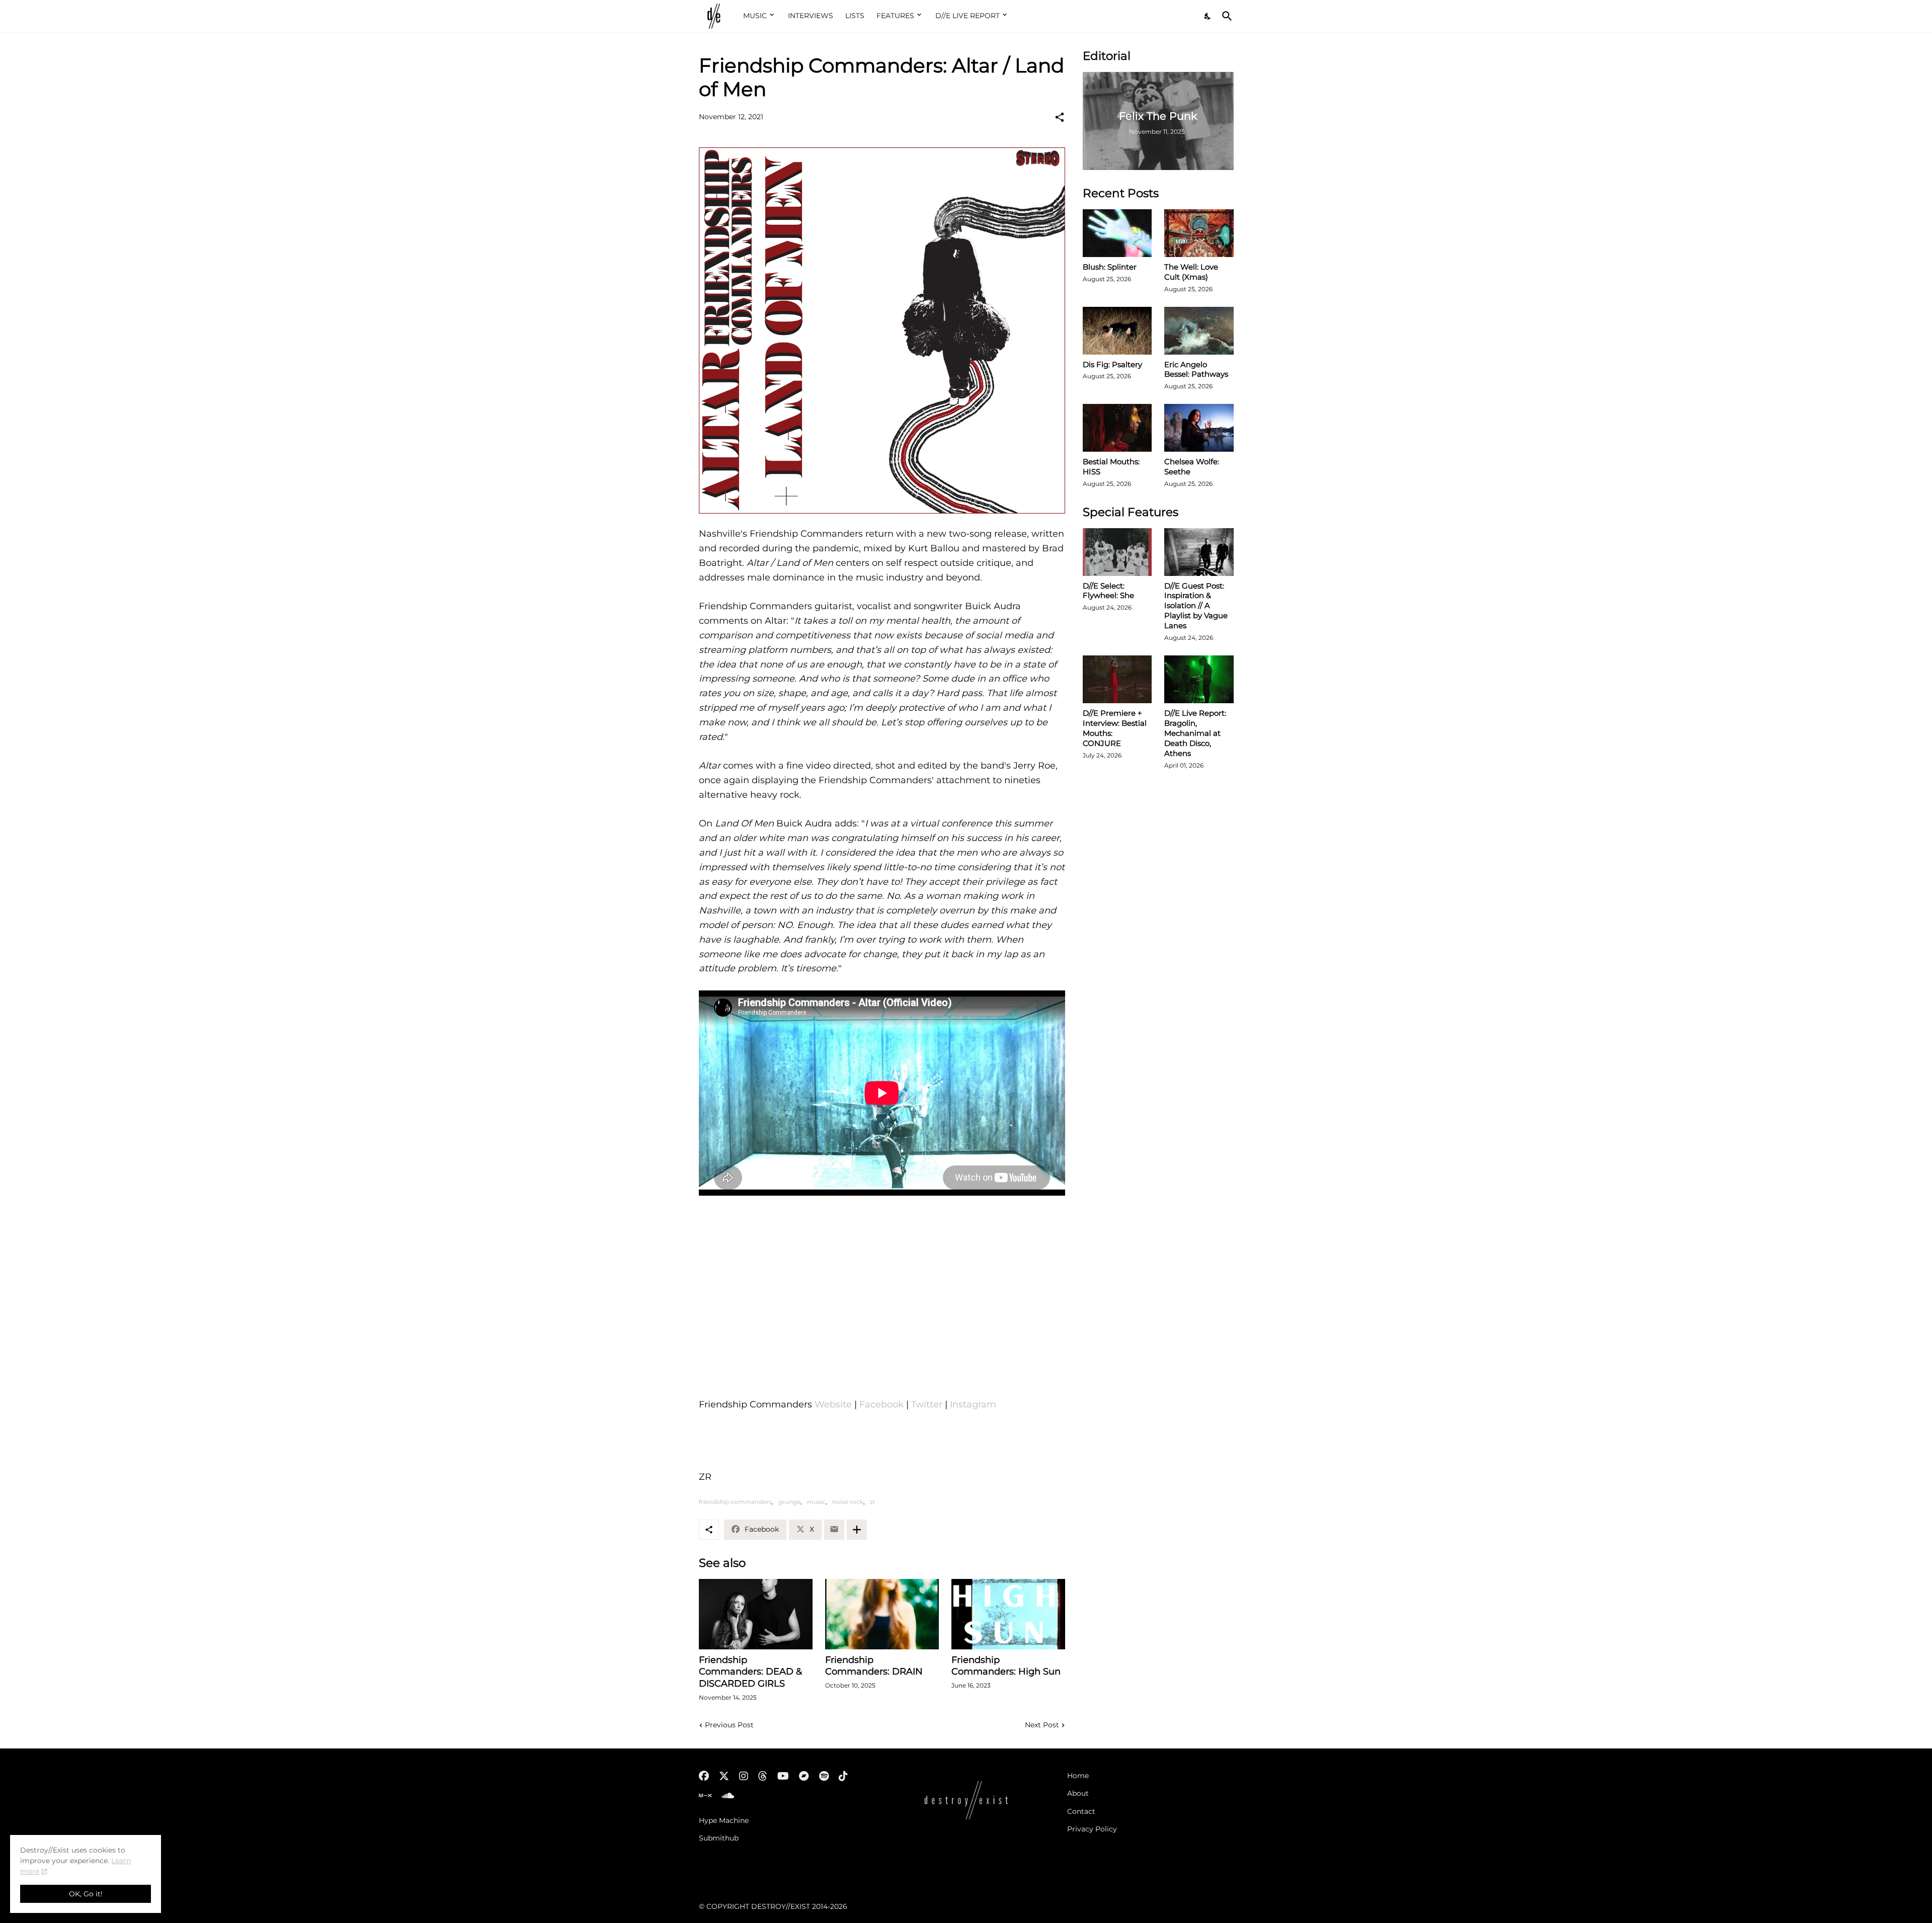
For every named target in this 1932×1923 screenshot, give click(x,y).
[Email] (834, 1530)
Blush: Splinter (1110, 267)
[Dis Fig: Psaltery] (1117, 331)
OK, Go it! (86, 1894)
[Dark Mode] (1208, 16)
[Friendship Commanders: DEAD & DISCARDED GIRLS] (756, 1614)
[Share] (1060, 117)
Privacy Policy (1092, 1829)
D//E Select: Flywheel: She (1108, 591)
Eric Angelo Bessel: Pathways (1196, 369)
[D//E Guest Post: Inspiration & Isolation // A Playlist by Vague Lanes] (1199, 552)
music (816, 1502)
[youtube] (783, 1776)
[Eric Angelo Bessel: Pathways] (1199, 331)
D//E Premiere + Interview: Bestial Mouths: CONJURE (1115, 728)
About (1078, 1793)
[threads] (763, 1776)
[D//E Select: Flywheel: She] (1117, 552)
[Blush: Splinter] (1117, 233)
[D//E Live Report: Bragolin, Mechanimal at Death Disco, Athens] (1199, 679)
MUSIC (755, 16)
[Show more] (857, 1530)
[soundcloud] (728, 1796)
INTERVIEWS (811, 16)
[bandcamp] (804, 1776)
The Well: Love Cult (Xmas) (1191, 272)
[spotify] (824, 1776)
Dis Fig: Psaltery (1112, 364)
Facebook (883, 1404)
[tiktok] (843, 1776)
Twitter (928, 1404)
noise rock (848, 1502)
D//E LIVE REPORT (968, 16)
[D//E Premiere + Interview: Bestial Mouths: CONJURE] (1117, 679)
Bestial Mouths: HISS (1111, 467)
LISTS (855, 16)
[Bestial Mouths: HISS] (1117, 428)
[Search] (1225, 16)
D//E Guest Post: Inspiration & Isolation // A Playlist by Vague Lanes (1196, 606)
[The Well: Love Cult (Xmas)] (1199, 233)
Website (834, 1404)
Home (1078, 1776)
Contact (1081, 1811)
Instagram (973, 1404)
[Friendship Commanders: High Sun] (1008, 1614)
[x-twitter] (724, 1776)
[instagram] (744, 1776)
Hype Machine (724, 1820)
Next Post (1042, 1725)
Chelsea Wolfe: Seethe (1192, 467)
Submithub (719, 1838)
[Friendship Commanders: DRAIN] (882, 1614)
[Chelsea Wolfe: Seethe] (1199, 428)
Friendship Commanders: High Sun (1006, 1666)
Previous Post (729, 1725)
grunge (789, 1502)
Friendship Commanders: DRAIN (874, 1666)
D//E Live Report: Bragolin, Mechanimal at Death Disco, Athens (1195, 733)
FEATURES (895, 16)
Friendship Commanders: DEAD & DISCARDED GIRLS (750, 1672)
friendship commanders (735, 1502)
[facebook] (704, 1776)
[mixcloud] (705, 1796)
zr (873, 1502)
